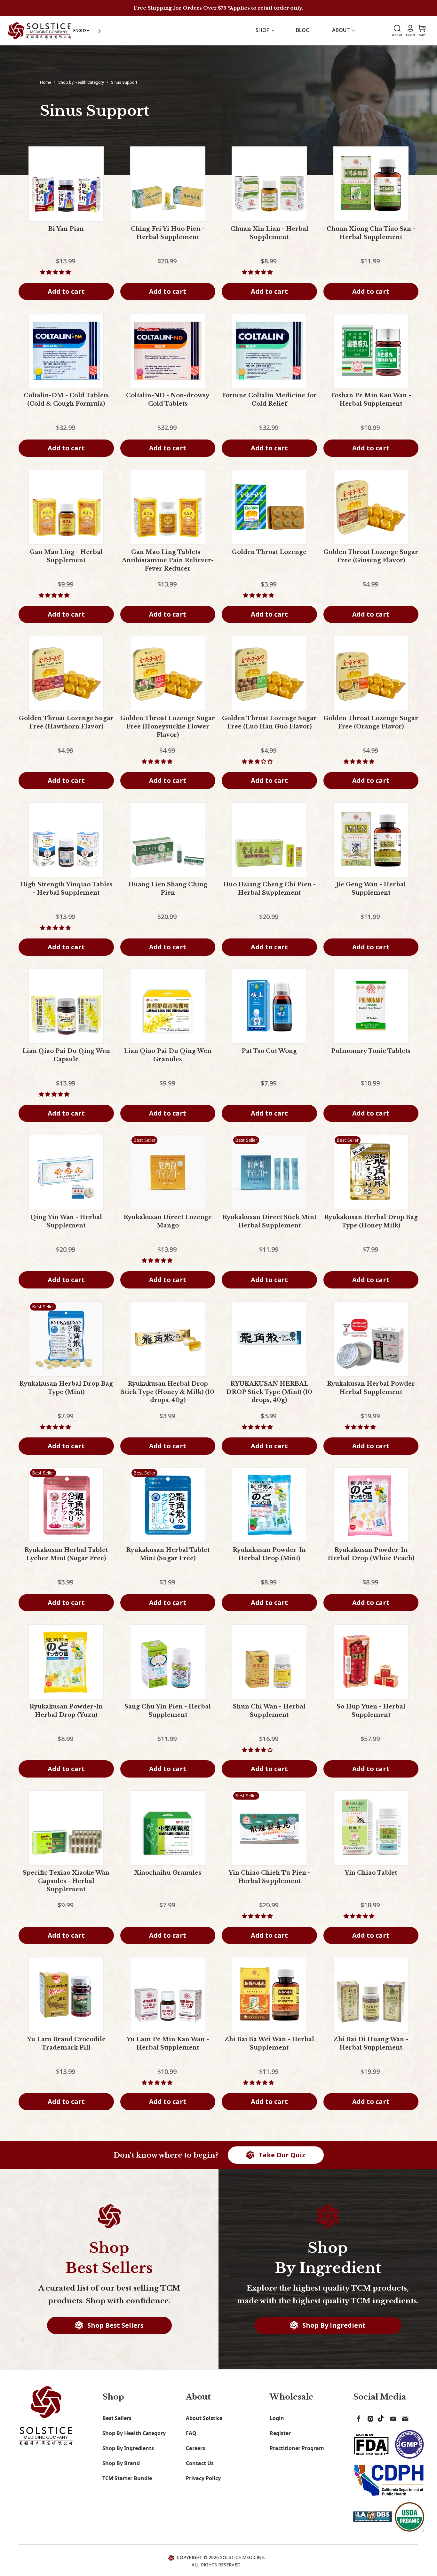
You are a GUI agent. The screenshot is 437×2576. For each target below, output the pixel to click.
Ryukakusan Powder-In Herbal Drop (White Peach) (371, 1554)
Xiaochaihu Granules (168, 1873)
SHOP (263, 30)
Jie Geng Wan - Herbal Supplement (371, 889)
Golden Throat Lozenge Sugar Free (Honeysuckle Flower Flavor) (168, 727)
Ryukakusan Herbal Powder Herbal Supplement (371, 1388)
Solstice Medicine (242, 2557)
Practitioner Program (297, 2448)
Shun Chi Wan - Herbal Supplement (269, 1711)
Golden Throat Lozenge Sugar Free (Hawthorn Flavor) (66, 722)
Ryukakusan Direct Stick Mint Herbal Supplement (269, 1221)
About (342, 30)
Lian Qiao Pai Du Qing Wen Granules (168, 1055)
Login (277, 2418)
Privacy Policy (203, 2478)
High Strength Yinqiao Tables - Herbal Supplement (66, 889)
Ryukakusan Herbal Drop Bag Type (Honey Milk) (371, 1221)
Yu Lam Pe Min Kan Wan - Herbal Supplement (168, 2043)
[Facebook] (358, 2417)
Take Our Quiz (281, 2155)
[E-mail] (404, 2417)
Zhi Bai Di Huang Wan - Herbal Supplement (371, 2043)
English (81, 30)
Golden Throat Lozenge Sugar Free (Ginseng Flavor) (371, 556)
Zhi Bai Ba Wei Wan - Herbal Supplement (269, 2043)
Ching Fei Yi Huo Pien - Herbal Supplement (168, 233)
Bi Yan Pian (66, 229)
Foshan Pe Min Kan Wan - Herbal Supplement (371, 400)
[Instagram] (369, 2417)
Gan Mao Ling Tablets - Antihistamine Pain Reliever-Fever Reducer (168, 560)
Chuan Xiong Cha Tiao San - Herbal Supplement (371, 233)
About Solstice (204, 2418)
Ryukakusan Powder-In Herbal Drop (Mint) (269, 1554)
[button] (56, 272)
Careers (195, 2448)
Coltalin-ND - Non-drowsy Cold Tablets (168, 400)
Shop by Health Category (81, 82)
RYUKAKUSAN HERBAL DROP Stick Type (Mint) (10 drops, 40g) (269, 1392)
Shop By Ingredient (333, 2325)
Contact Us (200, 2463)
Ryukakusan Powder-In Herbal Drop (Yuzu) (66, 1711)
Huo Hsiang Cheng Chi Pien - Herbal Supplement (269, 889)
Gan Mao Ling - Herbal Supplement (66, 556)
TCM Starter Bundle (127, 2478)
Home (46, 82)
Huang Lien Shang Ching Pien (168, 889)
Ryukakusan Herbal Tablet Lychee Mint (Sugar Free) (66, 1554)
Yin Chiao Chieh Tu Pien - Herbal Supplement (269, 1877)
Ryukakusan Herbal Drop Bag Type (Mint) (66, 1388)
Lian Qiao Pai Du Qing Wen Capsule (66, 1055)
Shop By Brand (121, 2463)
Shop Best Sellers (115, 2325)
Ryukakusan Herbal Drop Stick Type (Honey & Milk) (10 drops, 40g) (168, 1392)
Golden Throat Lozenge (269, 552)
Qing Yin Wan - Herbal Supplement (66, 1221)
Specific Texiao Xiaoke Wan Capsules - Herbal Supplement (66, 1881)
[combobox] (88, 31)
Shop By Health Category (134, 2433)
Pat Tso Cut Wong (269, 1051)
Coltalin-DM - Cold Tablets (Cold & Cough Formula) (66, 400)
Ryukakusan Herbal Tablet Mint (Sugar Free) (168, 1554)
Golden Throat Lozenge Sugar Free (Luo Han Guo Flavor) (269, 722)
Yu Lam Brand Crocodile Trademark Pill (66, 2043)
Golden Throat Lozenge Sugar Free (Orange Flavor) (371, 722)
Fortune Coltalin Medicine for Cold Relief (269, 400)
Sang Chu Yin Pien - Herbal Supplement (168, 1711)
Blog (303, 30)
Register (280, 2433)
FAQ (191, 2433)
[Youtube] (392, 2417)
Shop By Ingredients (128, 2448)
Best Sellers (117, 2418)
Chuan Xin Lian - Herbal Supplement (269, 233)
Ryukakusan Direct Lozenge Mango (168, 1221)
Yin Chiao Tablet (371, 1873)
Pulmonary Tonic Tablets (371, 1051)
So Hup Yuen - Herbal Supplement (371, 1711)
